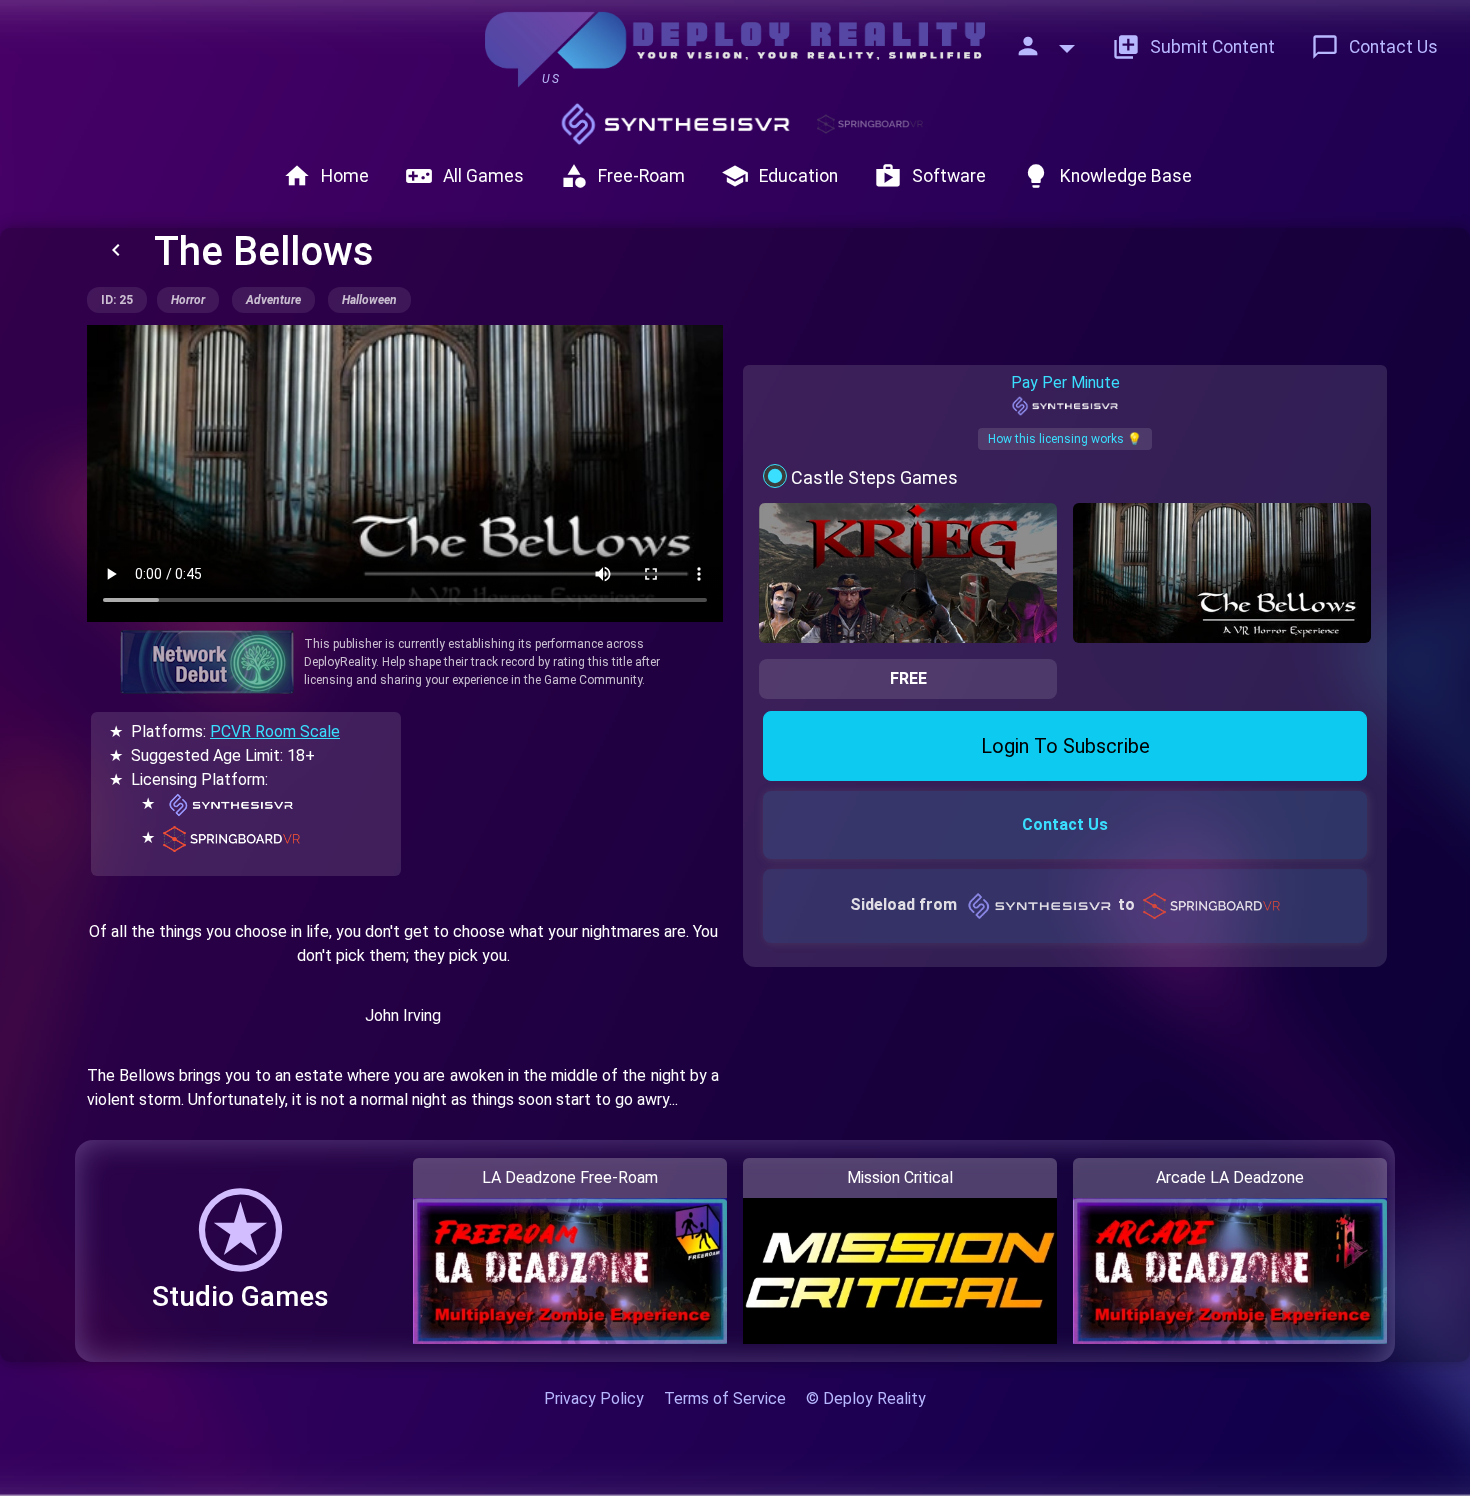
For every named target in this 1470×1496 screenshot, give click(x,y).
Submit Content (1193, 47)
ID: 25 (117, 300)
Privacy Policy (594, 1398)
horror (188, 300)
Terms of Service (725, 1398)
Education (779, 176)
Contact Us (1374, 47)
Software (930, 176)
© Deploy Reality (866, 1398)
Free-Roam (622, 176)
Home (326, 176)
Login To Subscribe (1065, 746)
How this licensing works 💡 (1065, 439)
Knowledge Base (1107, 176)
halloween (369, 300)
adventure (273, 300)
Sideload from (992, 904)
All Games (464, 176)
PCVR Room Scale (275, 731)
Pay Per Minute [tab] (1065, 382)
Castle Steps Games (874, 477)
